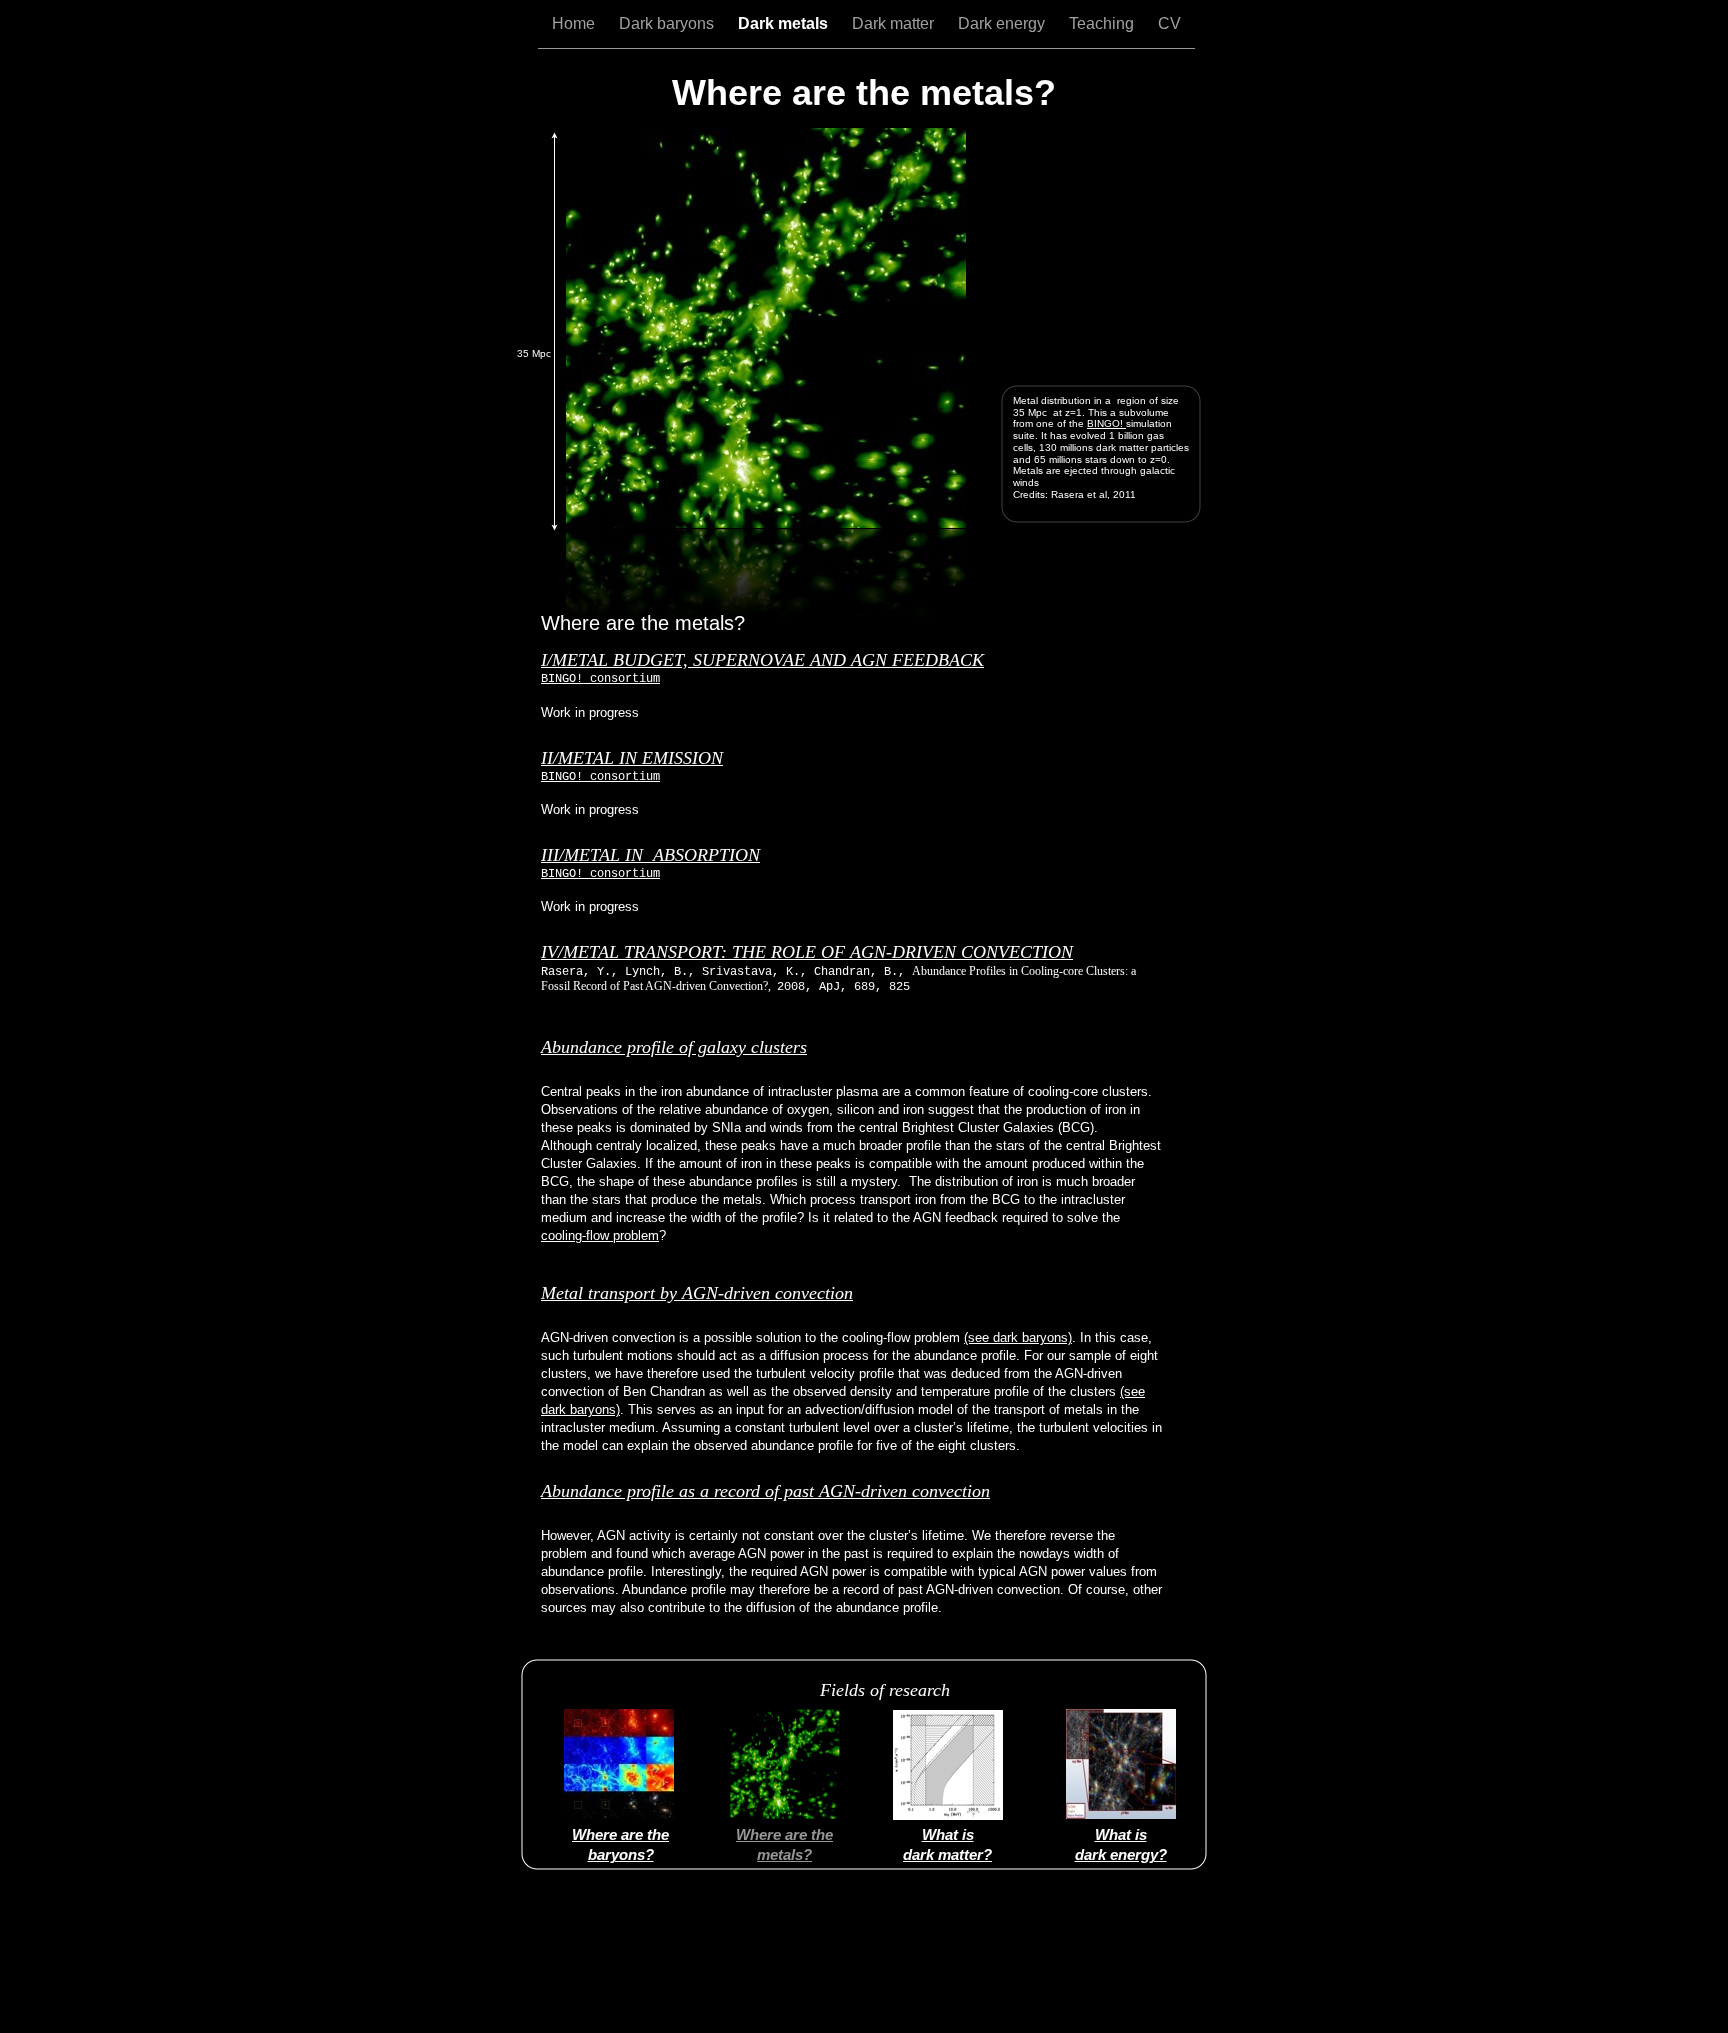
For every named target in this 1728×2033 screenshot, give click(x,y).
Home (575, 23)
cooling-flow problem (600, 1235)
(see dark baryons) (1018, 1337)
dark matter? (947, 1854)
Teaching (1103, 23)
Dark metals (785, 23)
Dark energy (1003, 23)
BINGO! (1106, 423)
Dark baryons (668, 23)
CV (1169, 23)
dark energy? (1121, 1854)
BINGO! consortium (600, 679)
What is (1121, 1834)
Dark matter (895, 23)
